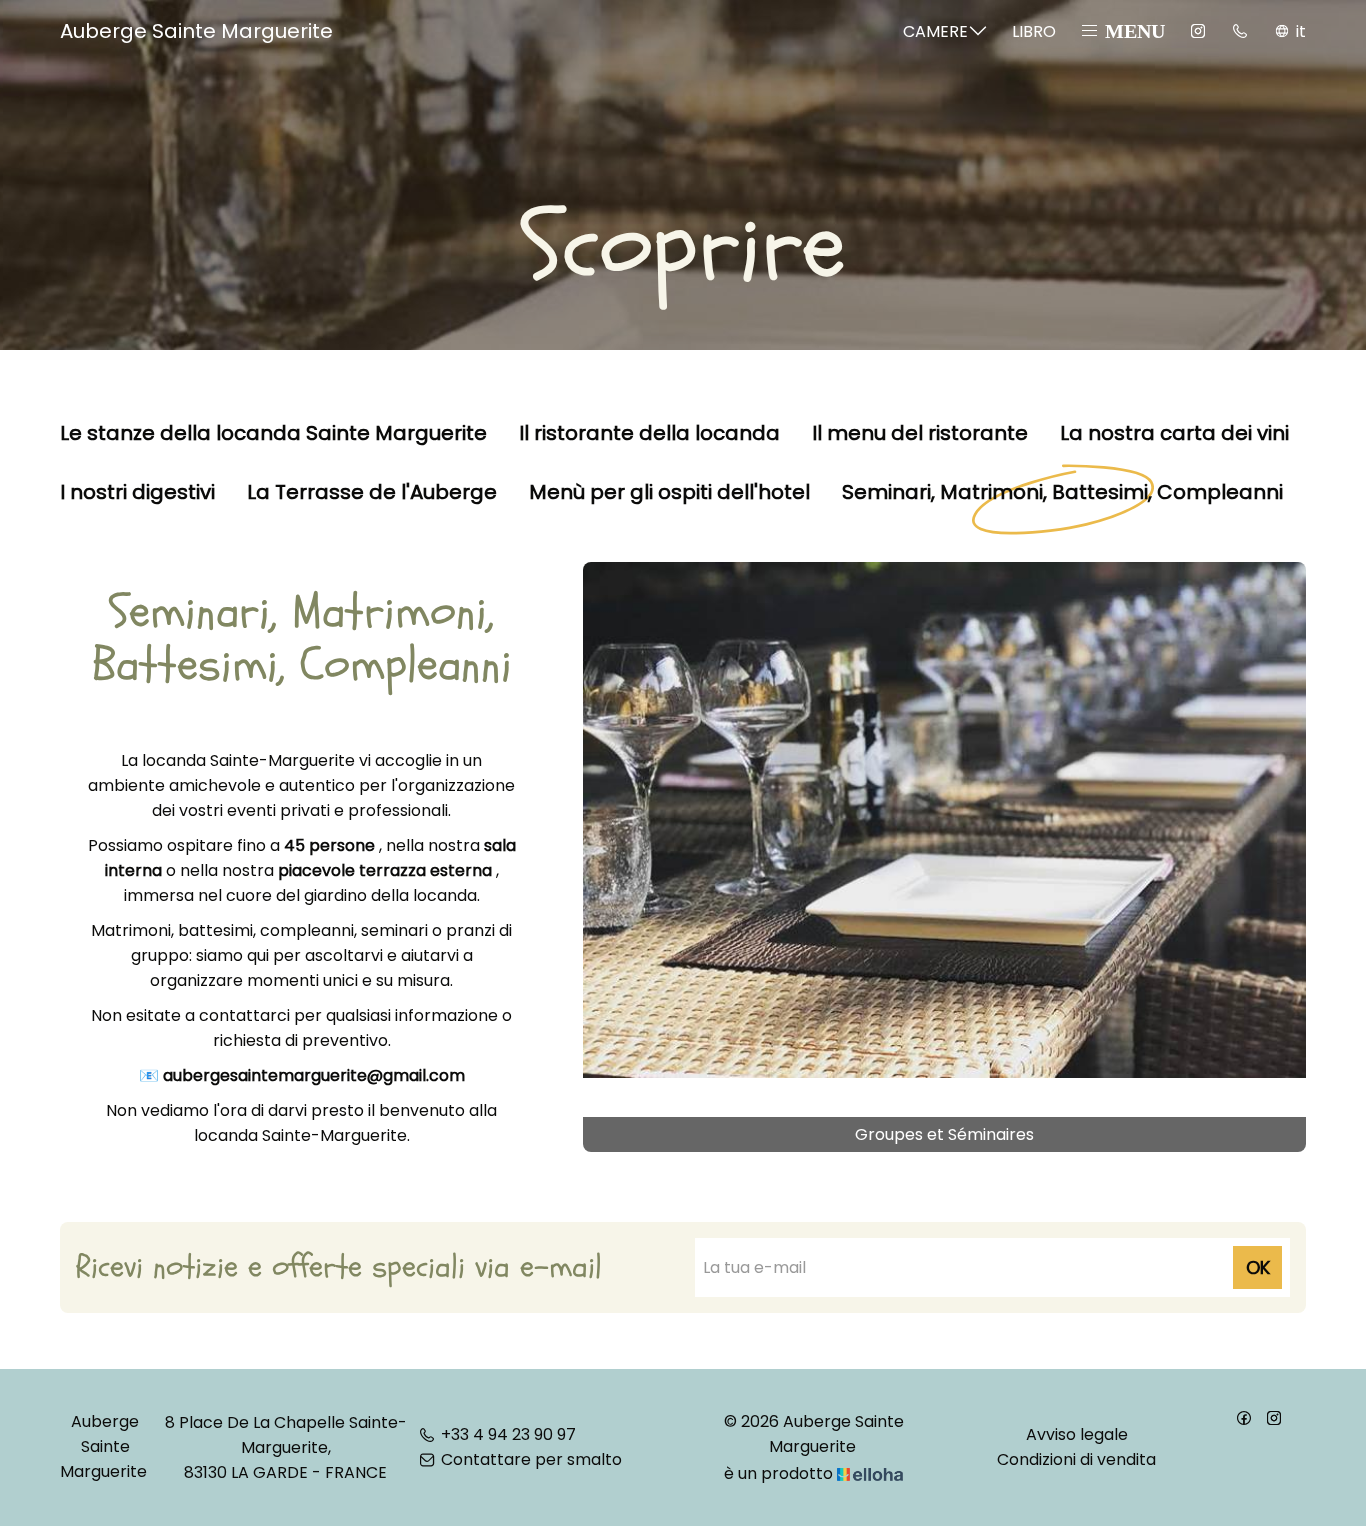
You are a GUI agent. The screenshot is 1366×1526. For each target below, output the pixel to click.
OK (1258, 1267)
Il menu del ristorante (920, 434)
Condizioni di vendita (1076, 1459)
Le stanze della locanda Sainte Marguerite (273, 434)
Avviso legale (1077, 1434)
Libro (1034, 31)
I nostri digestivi (137, 493)
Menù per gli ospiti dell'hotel (669, 493)
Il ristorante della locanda (649, 434)
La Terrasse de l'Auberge (372, 493)
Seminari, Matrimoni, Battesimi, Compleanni (1062, 493)
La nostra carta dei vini (1174, 434)
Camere (935, 31)
